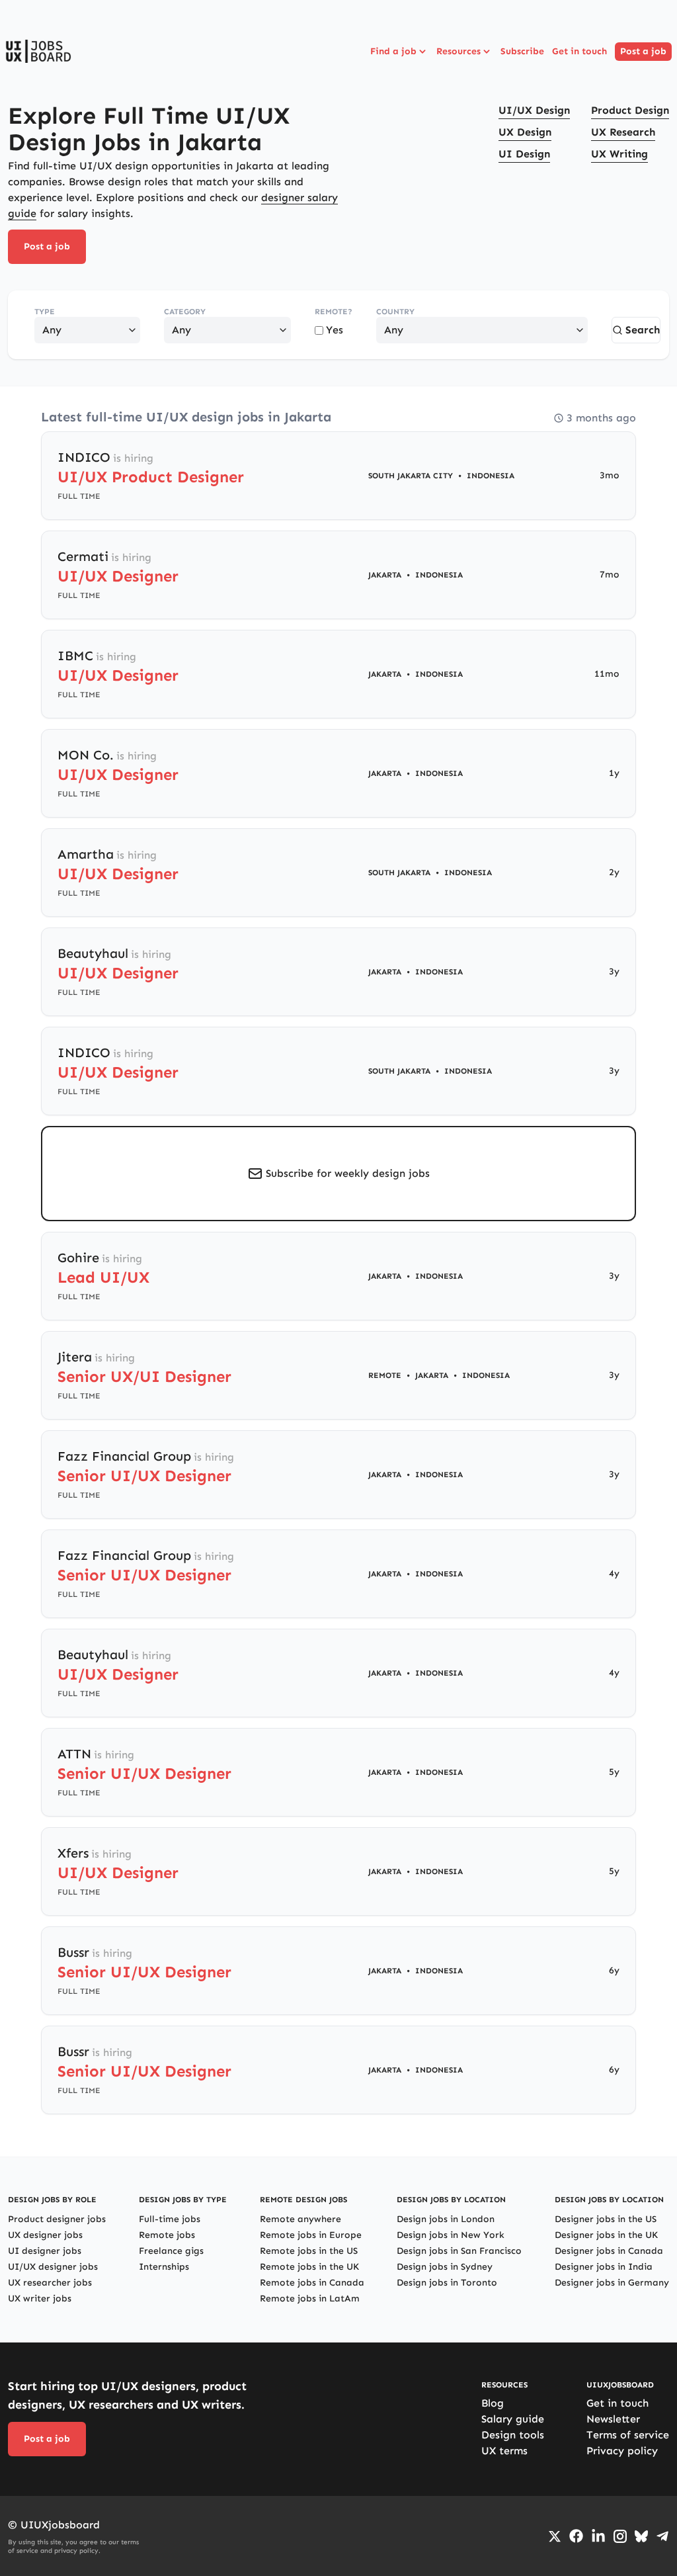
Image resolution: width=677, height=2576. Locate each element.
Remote (385, 1375)
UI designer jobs (45, 2251)
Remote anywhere (300, 2219)
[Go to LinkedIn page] (598, 2536)
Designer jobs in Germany (612, 2283)
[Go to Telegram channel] (662, 2536)
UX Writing (619, 154)
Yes (335, 330)
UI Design (524, 154)
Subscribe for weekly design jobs (348, 1173)
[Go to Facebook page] (576, 2536)
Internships (164, 2267)
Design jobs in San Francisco (459, 2251)
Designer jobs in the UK (606, 2235)
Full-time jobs (170, 2219)
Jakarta (385, 575)
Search (643, 330)
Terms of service (628, 2435)
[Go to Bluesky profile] (641, 2536)
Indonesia (491, 476)
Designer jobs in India (604, 2267)
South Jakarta (399, 873)
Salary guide (513, 2419)
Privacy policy (622, 2451)
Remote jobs (167, 2235)
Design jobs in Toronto (447, 2283)
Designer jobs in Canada (609, 2251)
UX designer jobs (45, 2235)
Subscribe (522, 51)
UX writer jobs (40, 2298)
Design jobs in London (446, 2219)
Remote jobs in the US (309, 2251)
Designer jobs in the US (606, 2219)
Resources (458, 51)
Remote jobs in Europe (311, 2235)
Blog (493, 2403)
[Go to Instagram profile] (620, 2536)
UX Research (623, 132)
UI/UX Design (534, 110)
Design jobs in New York (451, 2235)
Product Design (630, 110)
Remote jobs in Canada (312, 2283)
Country (395, 312)
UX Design (525, 132)
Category (185, 312)
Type (45, 312)
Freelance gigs (171, 2251)
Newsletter (613, 2419)
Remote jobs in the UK (309, 2267)
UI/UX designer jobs (53, 2267)
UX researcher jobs (50, 2283)
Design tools (513, 2435)
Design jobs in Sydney (445, 2267)
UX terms (504, 2451)
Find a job (393, 51)
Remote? (334, 312)
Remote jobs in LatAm (310, 2298)
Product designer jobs (57, 2219)
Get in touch (579, 51)
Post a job (643, 51)
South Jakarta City (411, 476)
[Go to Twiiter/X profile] (555, 2536)
